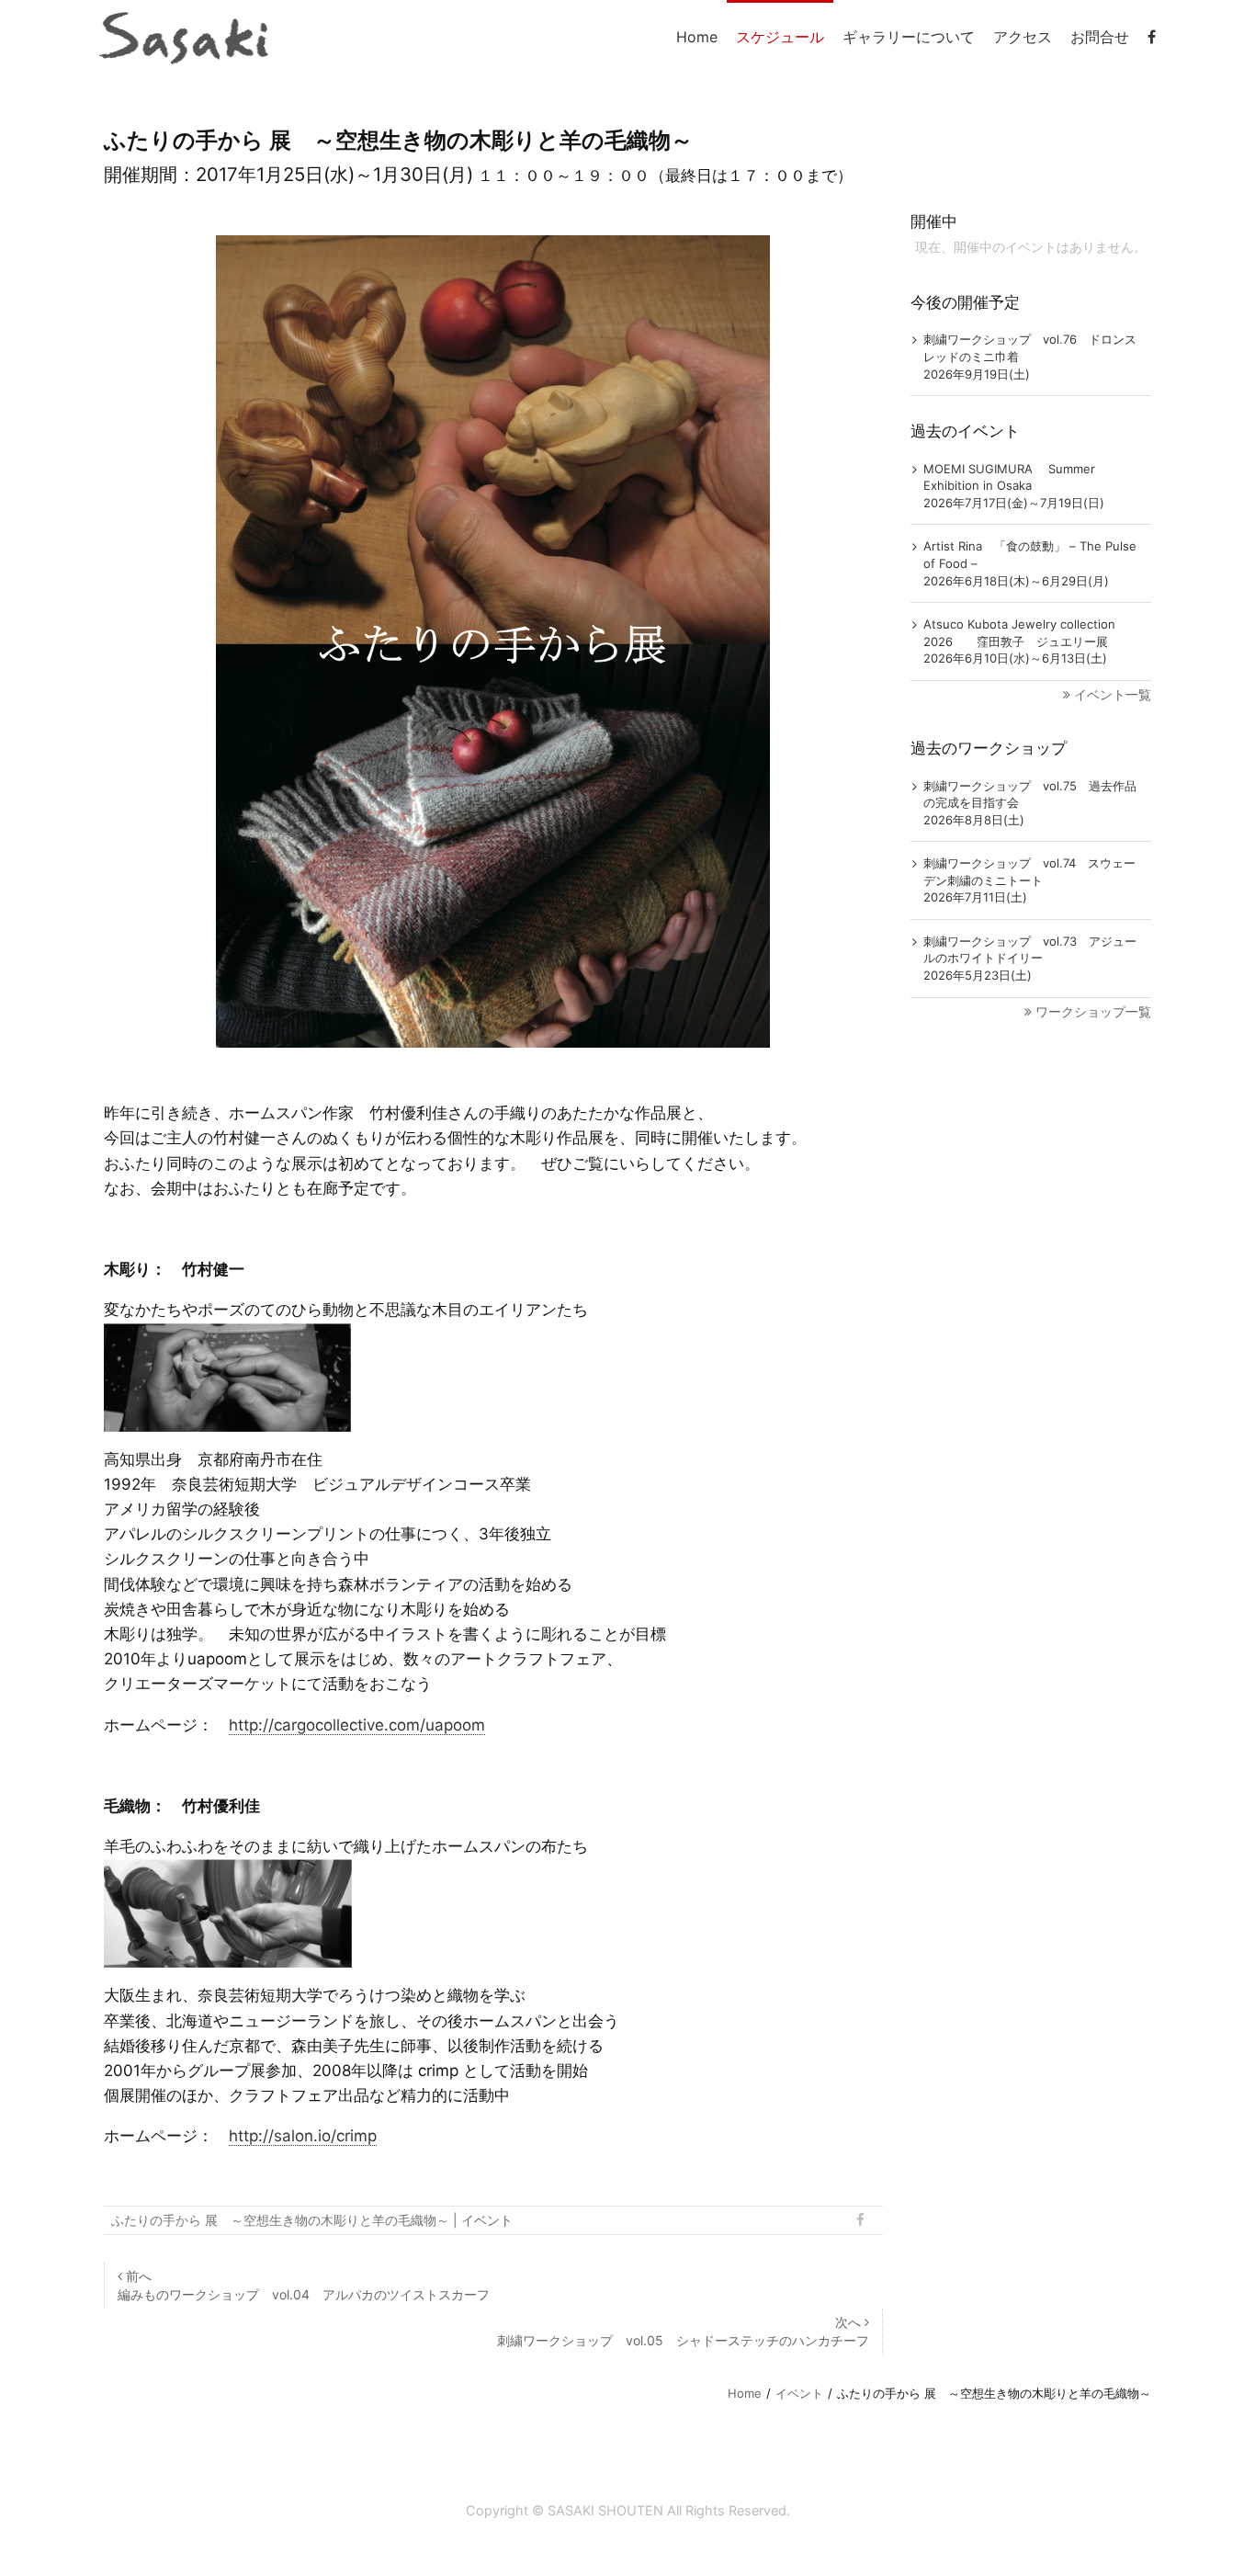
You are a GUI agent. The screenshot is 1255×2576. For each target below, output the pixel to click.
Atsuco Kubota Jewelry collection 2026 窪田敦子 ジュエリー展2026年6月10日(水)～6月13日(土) (1019, 641)
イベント (487, 2220)
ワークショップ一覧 (1093, 1011)
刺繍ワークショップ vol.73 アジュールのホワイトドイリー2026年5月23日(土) (1030, 958)
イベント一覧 (1113, 694)
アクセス (1023, 37)
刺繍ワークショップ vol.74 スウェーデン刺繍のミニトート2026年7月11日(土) (1029, 880)
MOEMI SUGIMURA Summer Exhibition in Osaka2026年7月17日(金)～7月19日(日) (1014, 486)
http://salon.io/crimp (303, 2136)
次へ (683, 2331)
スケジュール (780, 37)
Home (697, 37)
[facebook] (1152, 37)
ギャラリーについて (909, 37)
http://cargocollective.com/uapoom (357, 1725)
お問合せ (1100, 37)
